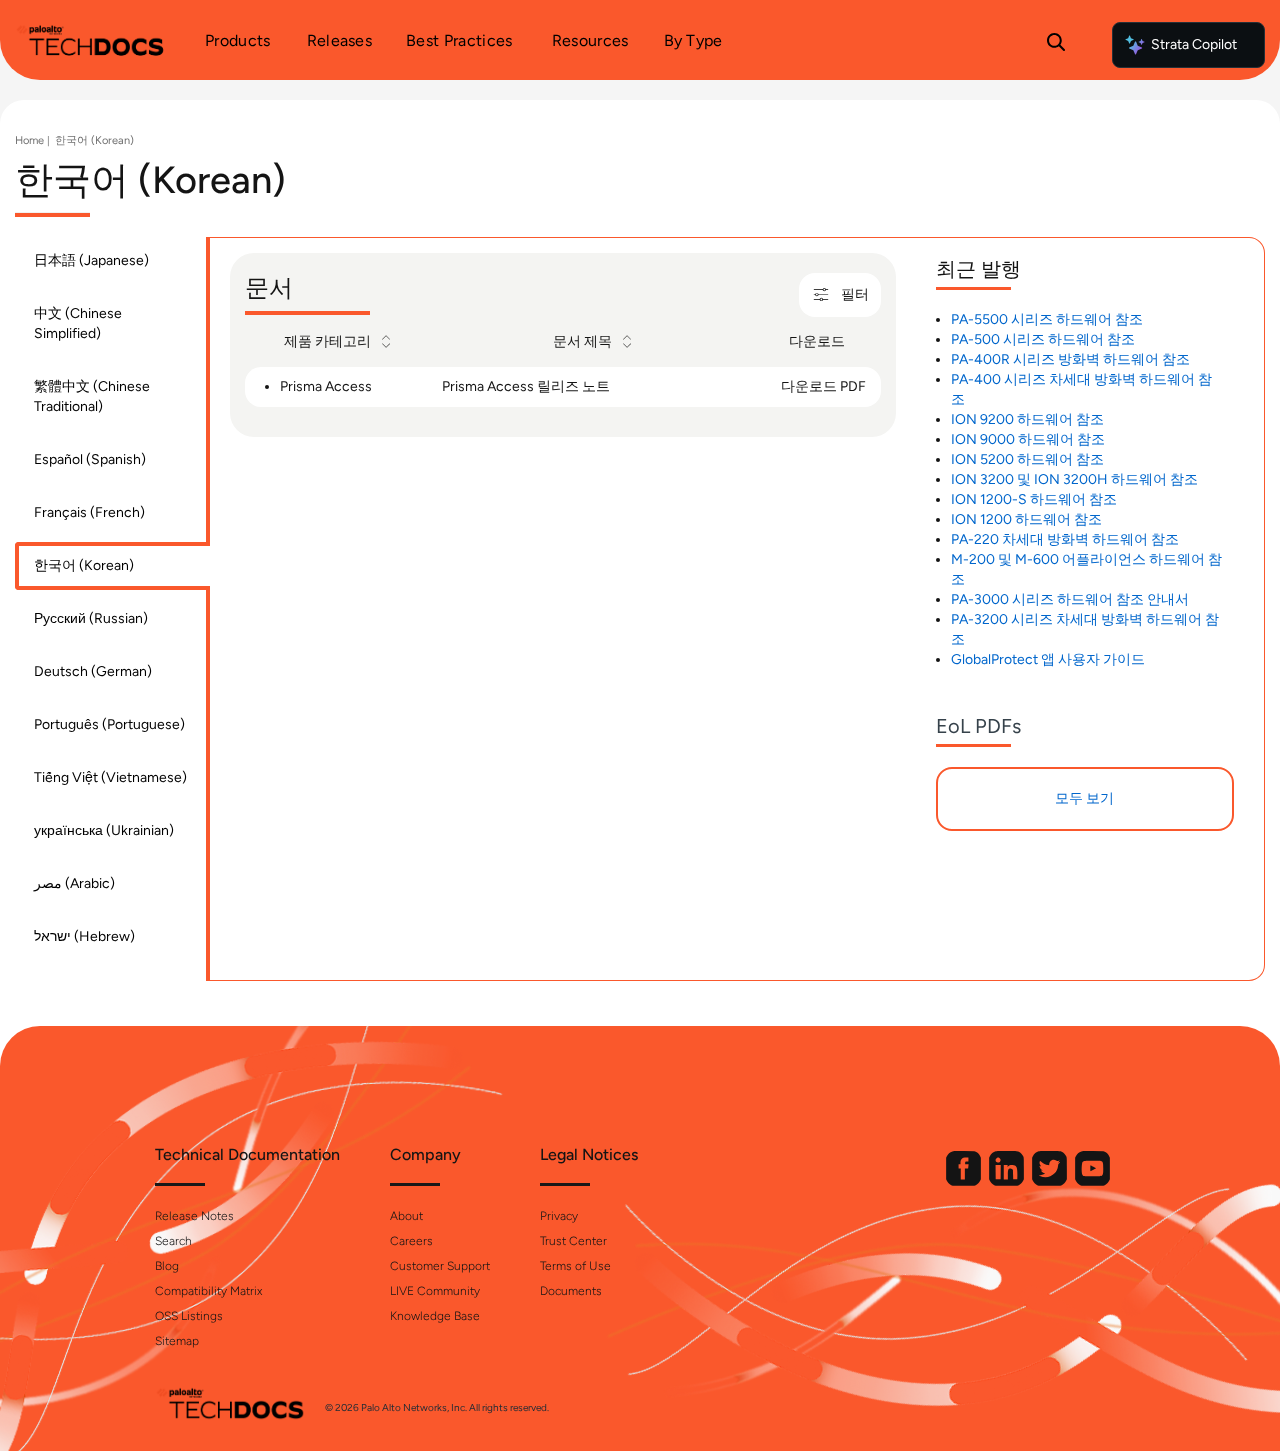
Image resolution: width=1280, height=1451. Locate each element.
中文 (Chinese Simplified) (78, 323)
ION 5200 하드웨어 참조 (1027, 459)
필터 (855, 294)
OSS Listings (189, 1316)
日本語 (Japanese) (91, 260)
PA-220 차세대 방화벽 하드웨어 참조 (1065, 539)
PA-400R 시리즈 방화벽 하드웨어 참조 (1070, 359)
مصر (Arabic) (74, 883)
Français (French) (89, 512)
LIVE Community (435, 1291)
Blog (167, 1266)
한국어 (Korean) (94, 140)
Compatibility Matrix (208, 1291)
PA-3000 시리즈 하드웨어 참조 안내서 (1070, 599)
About (406, 1216)
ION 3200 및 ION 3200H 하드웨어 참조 (1074, 479)
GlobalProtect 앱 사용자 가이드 (1048, 659)
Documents (571, 1291)
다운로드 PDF (823, 386)
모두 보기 (1084, 798)
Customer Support (440, 1266)
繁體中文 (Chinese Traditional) (92, 396)
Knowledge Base (435, 1316)
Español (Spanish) (90, 459)
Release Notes (194, 1216)
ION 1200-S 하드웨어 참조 (1034, 499)
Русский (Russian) (91, 618)
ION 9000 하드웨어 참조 (1028, 439)
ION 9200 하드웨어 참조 (1027, 419)
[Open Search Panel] (1056, 45)
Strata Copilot (1194, 44)
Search (173, 1241)
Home (29, 140)
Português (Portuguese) (109, 724)
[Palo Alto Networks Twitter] (1051, 1181)
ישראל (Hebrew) (84, 936)
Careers (411, 1241)
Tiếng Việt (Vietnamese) (110, 777)
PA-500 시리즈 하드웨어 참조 (1043, 339)
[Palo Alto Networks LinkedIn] (1008, 1181)
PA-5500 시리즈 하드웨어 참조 (1047, 319)
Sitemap (177, 1341)
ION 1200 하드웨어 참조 (1026, 519)
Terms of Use (575, 1266)
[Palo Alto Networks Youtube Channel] (1092, 1181)
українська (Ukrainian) (104, 830)
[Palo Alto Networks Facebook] (965, 1181)
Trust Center (573, 1241)
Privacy (559, 1216)
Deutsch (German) (93, 671)
